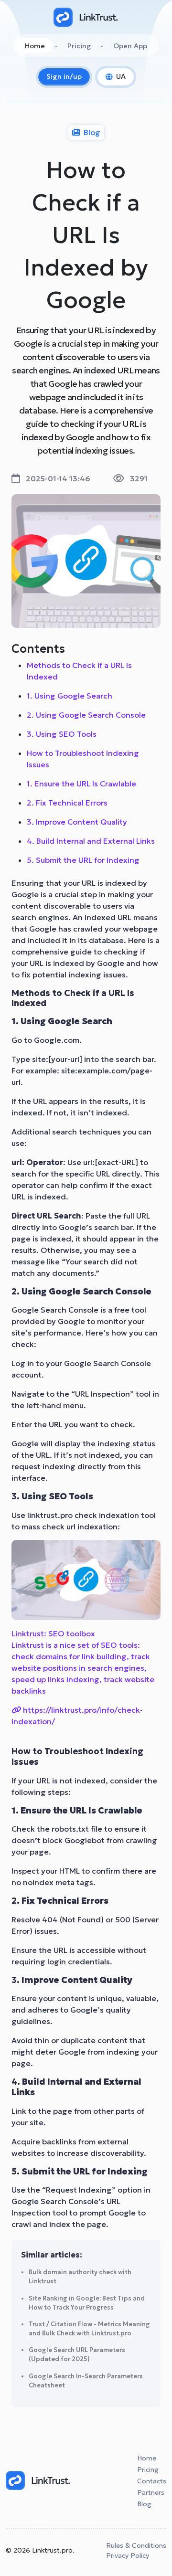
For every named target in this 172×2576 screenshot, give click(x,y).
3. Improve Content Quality (77, 822)
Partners (151, 2492)
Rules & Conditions (136, 2545)
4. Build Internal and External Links (91, 841)
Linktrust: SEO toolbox (53, 1633)
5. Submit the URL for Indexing (83, 860)
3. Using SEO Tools (62, 734)
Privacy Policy (128, 2555)
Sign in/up (64, 76)
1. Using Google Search (70, 696)
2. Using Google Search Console (86, 715)
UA (121, 76)
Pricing (79, 46)
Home (35, 46)
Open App (130, 46)
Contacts (152, 2481)
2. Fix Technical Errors (67, 803)
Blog (144, 2504)
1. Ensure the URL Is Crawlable (81, 784)
